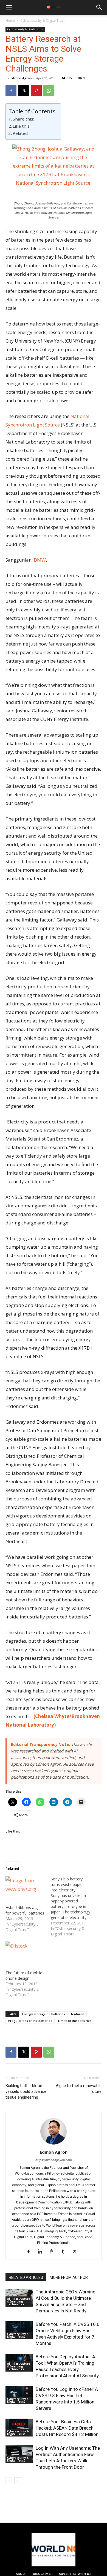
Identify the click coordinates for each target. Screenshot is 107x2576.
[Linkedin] (42, 2252)
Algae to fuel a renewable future (79, 2089)
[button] (9, 7)
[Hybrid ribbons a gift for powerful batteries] (25, 1888)
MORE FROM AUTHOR (69, 2277)
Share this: (23, 119)
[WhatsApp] (49, 91)
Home (10, 20)
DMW (40, 560)
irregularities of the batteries (30, 2021)
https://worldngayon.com (54, 2160)
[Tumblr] (65, 2252)
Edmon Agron (21, 78)
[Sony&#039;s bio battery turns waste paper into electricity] (73, 1907)
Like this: (22, 126)
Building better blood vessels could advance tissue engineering (26, 2091)
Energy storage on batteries (44, 2014)
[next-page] (18, 2481)
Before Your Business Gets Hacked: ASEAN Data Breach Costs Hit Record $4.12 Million (67, 2428)
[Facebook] (11, 91)
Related (20, 133)
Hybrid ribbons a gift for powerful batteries (25, 1910)
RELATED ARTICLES (26, 2277)
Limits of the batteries (75, 2021)
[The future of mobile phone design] (25, 1953)
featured (78, 2014)
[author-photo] (54, 2144)
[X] (24, 91)
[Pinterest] (36, 91)
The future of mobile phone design (24, 1975)
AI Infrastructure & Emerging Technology (19, 2301)
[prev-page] (9, 2481)
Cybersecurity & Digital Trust (42, 20)
